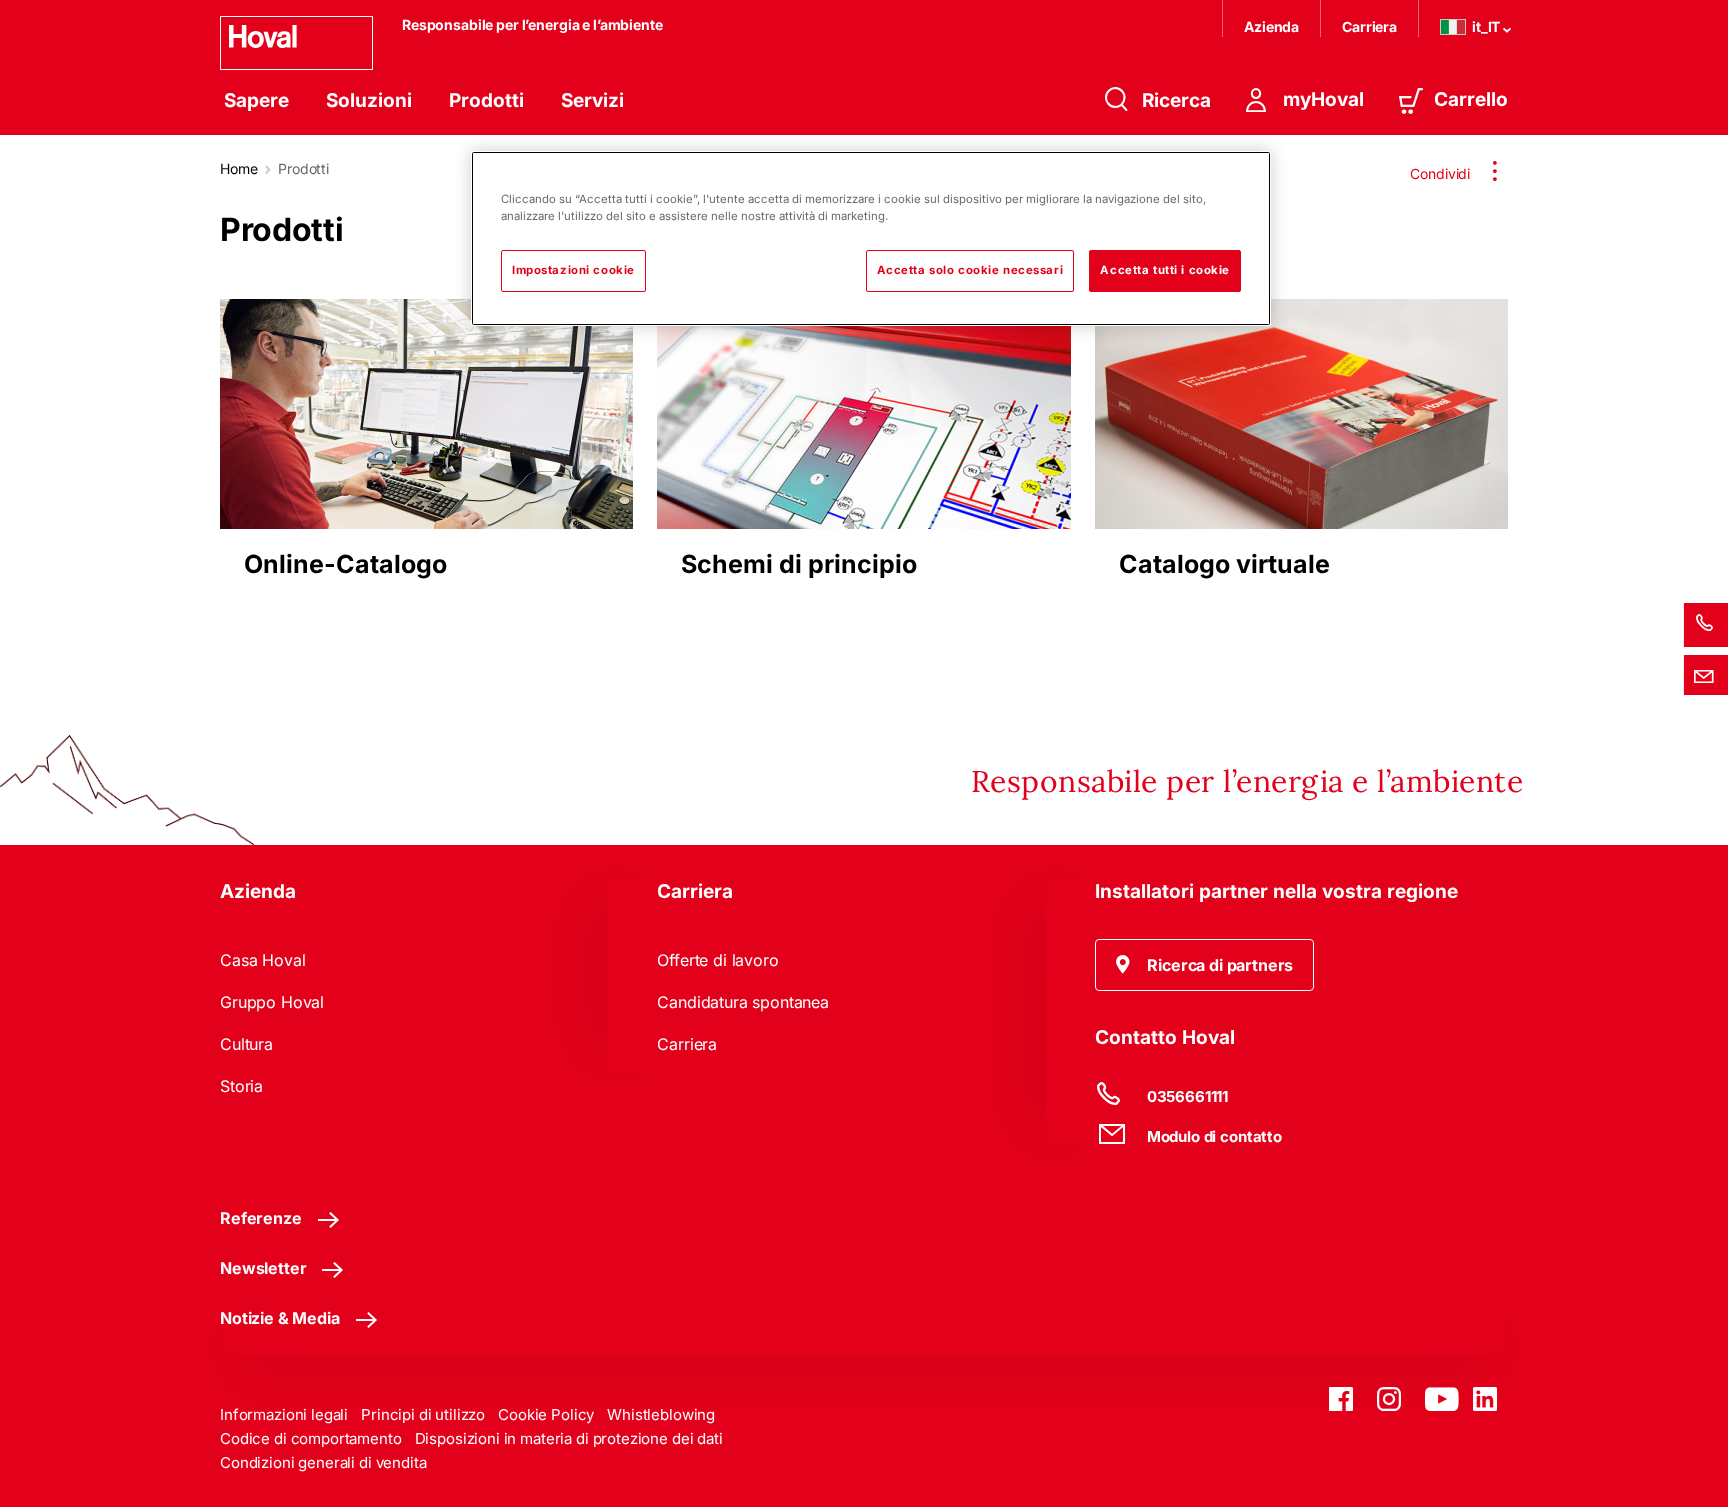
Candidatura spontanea (743, 1002)
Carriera (1369, 26)
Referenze (261, 1218)
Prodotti (486, 100)
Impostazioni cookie (573, 270)
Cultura (246, 1044)
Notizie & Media (280, 1318)
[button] (1205, 965)
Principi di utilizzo (423, 1414)
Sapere (256, 100)
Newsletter (263, 1268)
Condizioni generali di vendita (323, 1462)
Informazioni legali (284, 1414)
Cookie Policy (546, 1414)
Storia (241, 1086)
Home (238, 168)
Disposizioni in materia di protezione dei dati (569, 1438)
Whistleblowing (661, 1414)
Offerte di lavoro (717, 960)
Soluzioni (369, 100)
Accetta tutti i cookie (1165, 270)
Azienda (1271, 26)
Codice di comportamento (311, 1438)
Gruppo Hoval (272, 1002)
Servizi (592, 100)
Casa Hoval (262, 960)
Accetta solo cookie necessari (970, 270)
